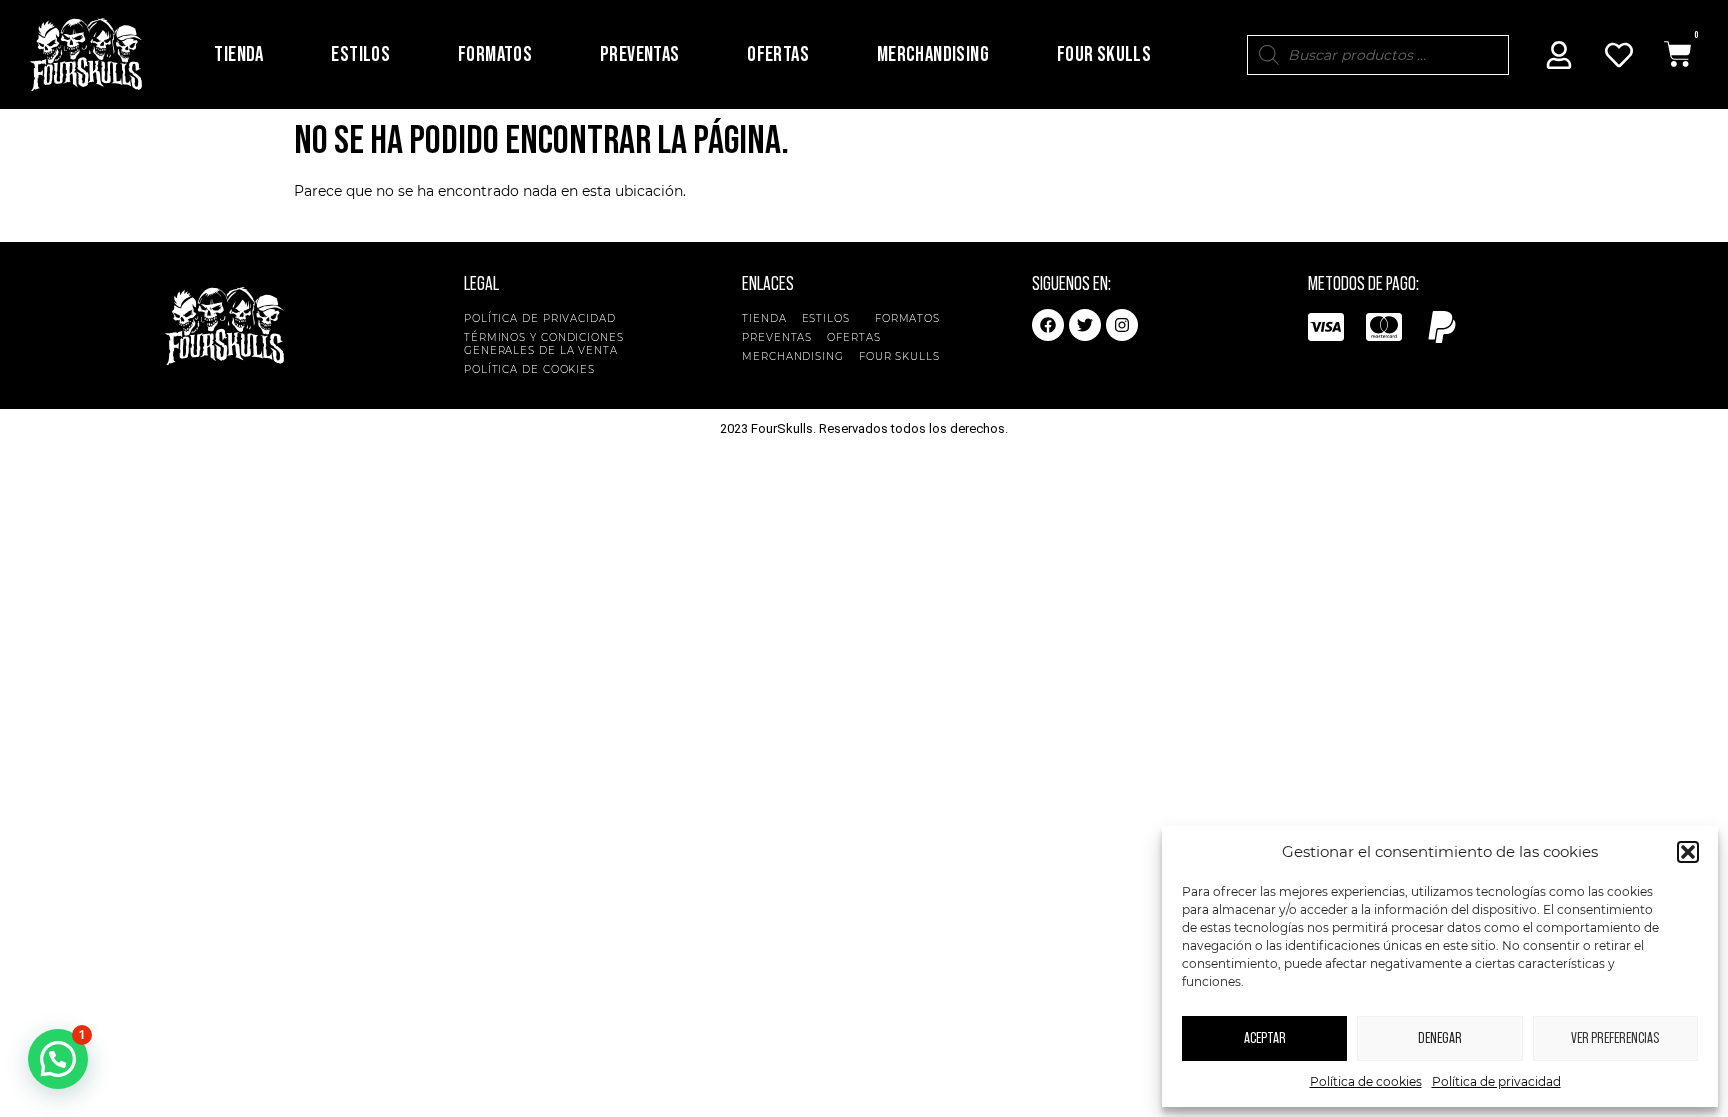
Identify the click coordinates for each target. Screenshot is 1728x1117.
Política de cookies (1366, 1081)
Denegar (1440, 1038)
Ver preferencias (1615, 1038)
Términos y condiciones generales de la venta (544, 344)
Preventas (640, 54)
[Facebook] (1048, 325)
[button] (1688, 852)
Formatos (495, 54)
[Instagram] (1122, 325)
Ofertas (778, 54)
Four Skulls (1104, 54)
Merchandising (933, 54)
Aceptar (1265, 1038)
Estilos (360, 54)
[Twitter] (1085, 325)
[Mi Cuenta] (1559, 55)
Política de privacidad (1496, 1081)
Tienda (238, 54)
